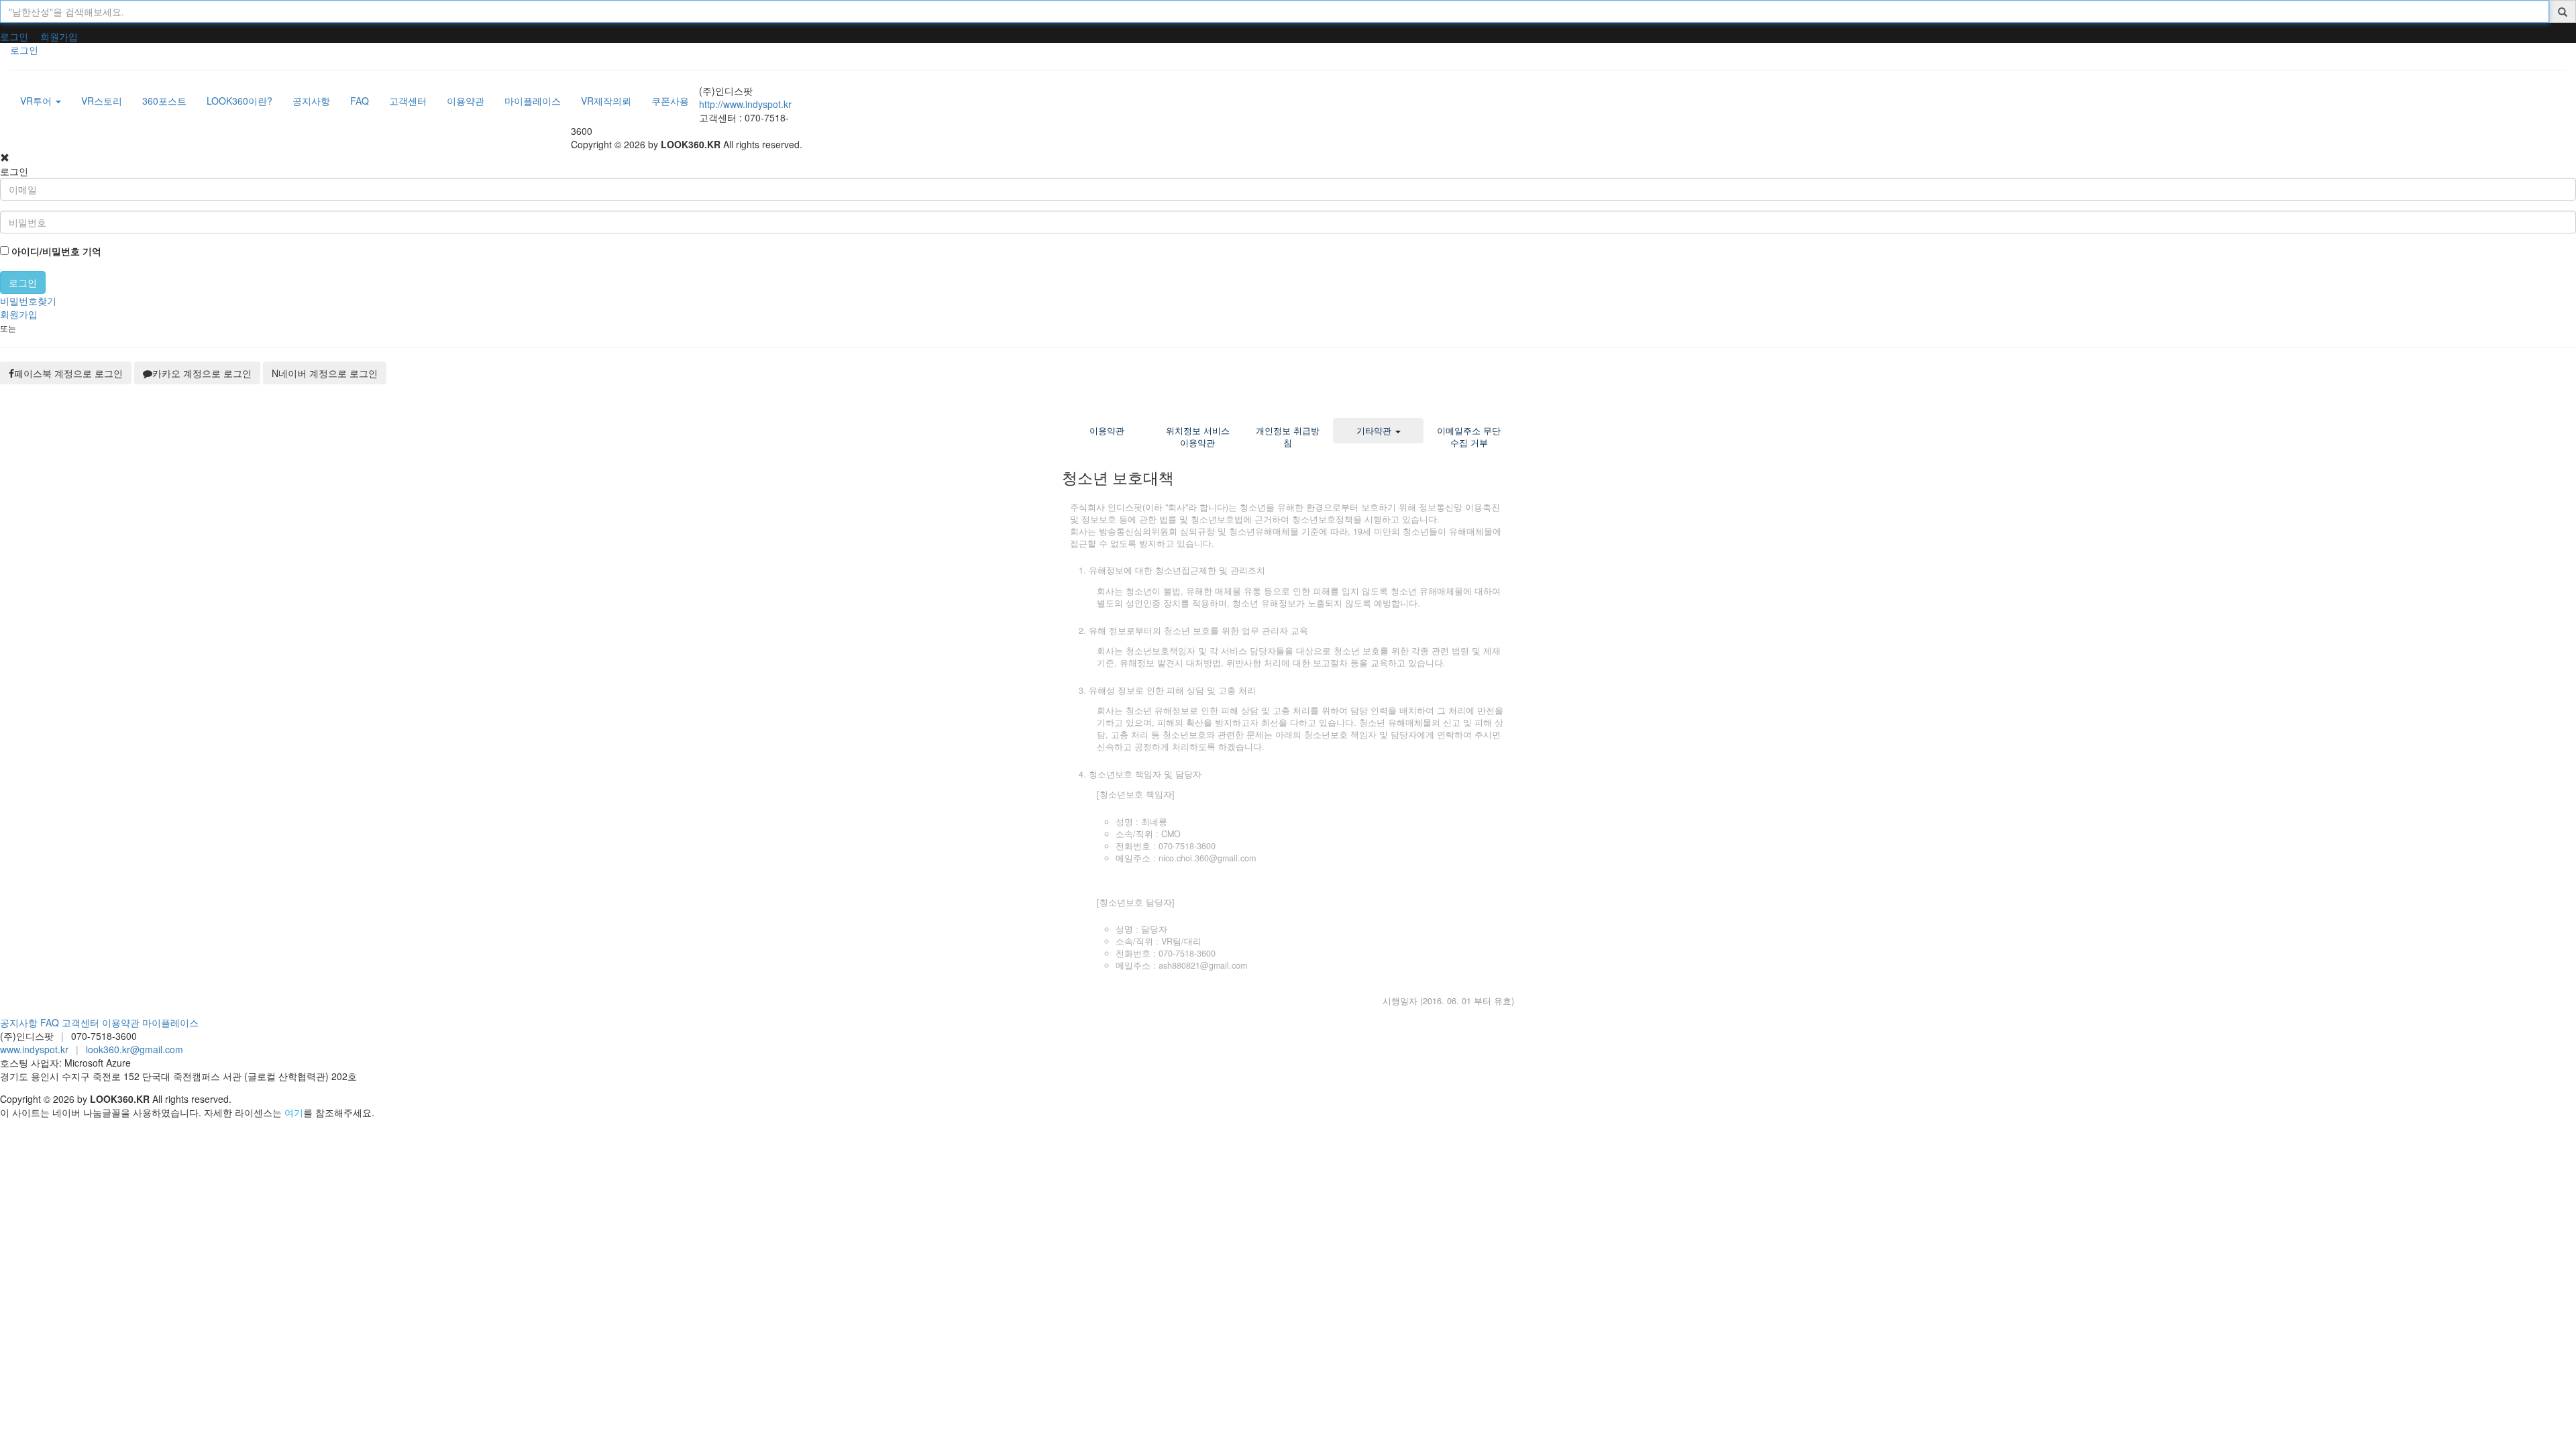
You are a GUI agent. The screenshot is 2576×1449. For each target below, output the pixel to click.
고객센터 (80, 1022)
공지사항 (19, 1022)
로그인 (14, 36)
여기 (294, 1112)
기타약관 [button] (1375, 431)
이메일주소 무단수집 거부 (1469, 437)
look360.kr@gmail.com (135, 1049)
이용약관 (1107, 431)
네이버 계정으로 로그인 (325, 373)
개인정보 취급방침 (1288, 437)
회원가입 (59, 36)
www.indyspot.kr (34, 1049)
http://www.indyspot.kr (745, 104)
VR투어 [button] (37, 101)
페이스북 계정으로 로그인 (68, 373)
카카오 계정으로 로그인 (202, 373)
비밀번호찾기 (28, 301)
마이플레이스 (170, 1022)
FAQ (50, 1022)
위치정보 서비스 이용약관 (1198, 437)
